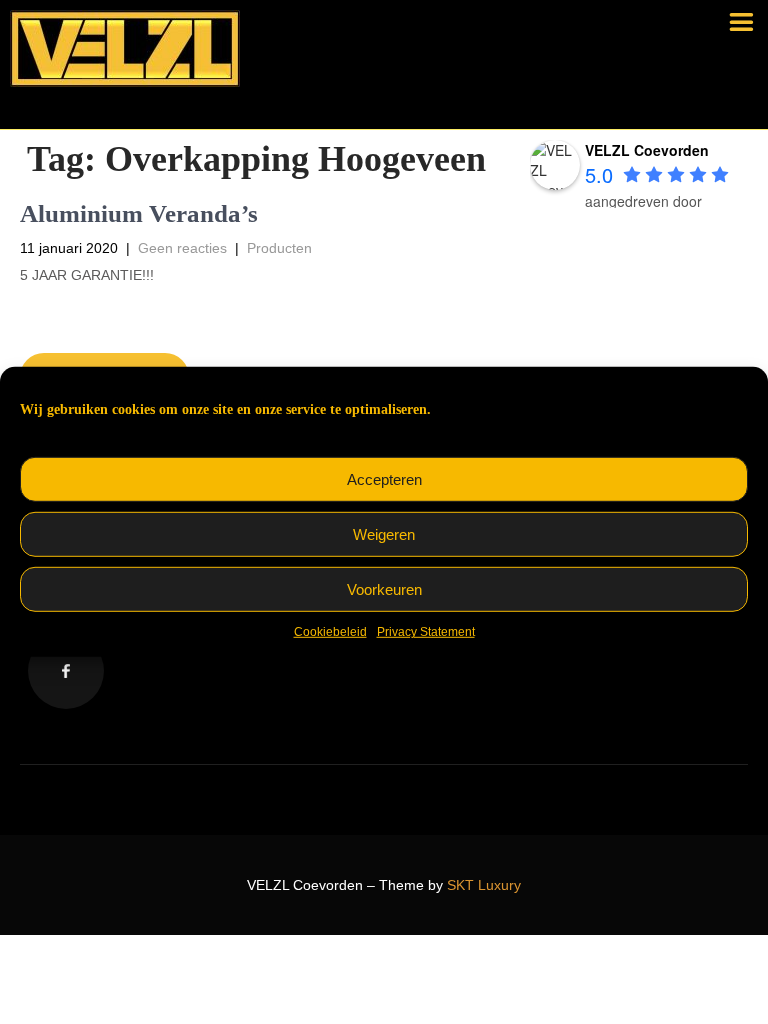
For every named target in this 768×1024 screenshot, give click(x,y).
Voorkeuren (384, 589)
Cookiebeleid (330, 632)
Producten (279, 248)
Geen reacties (182, 248)
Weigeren (384, 534)
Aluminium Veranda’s (139, 213)
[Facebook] (66, 671)
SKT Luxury (484, 885)
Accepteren (384, 479)
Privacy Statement (426, 632)
